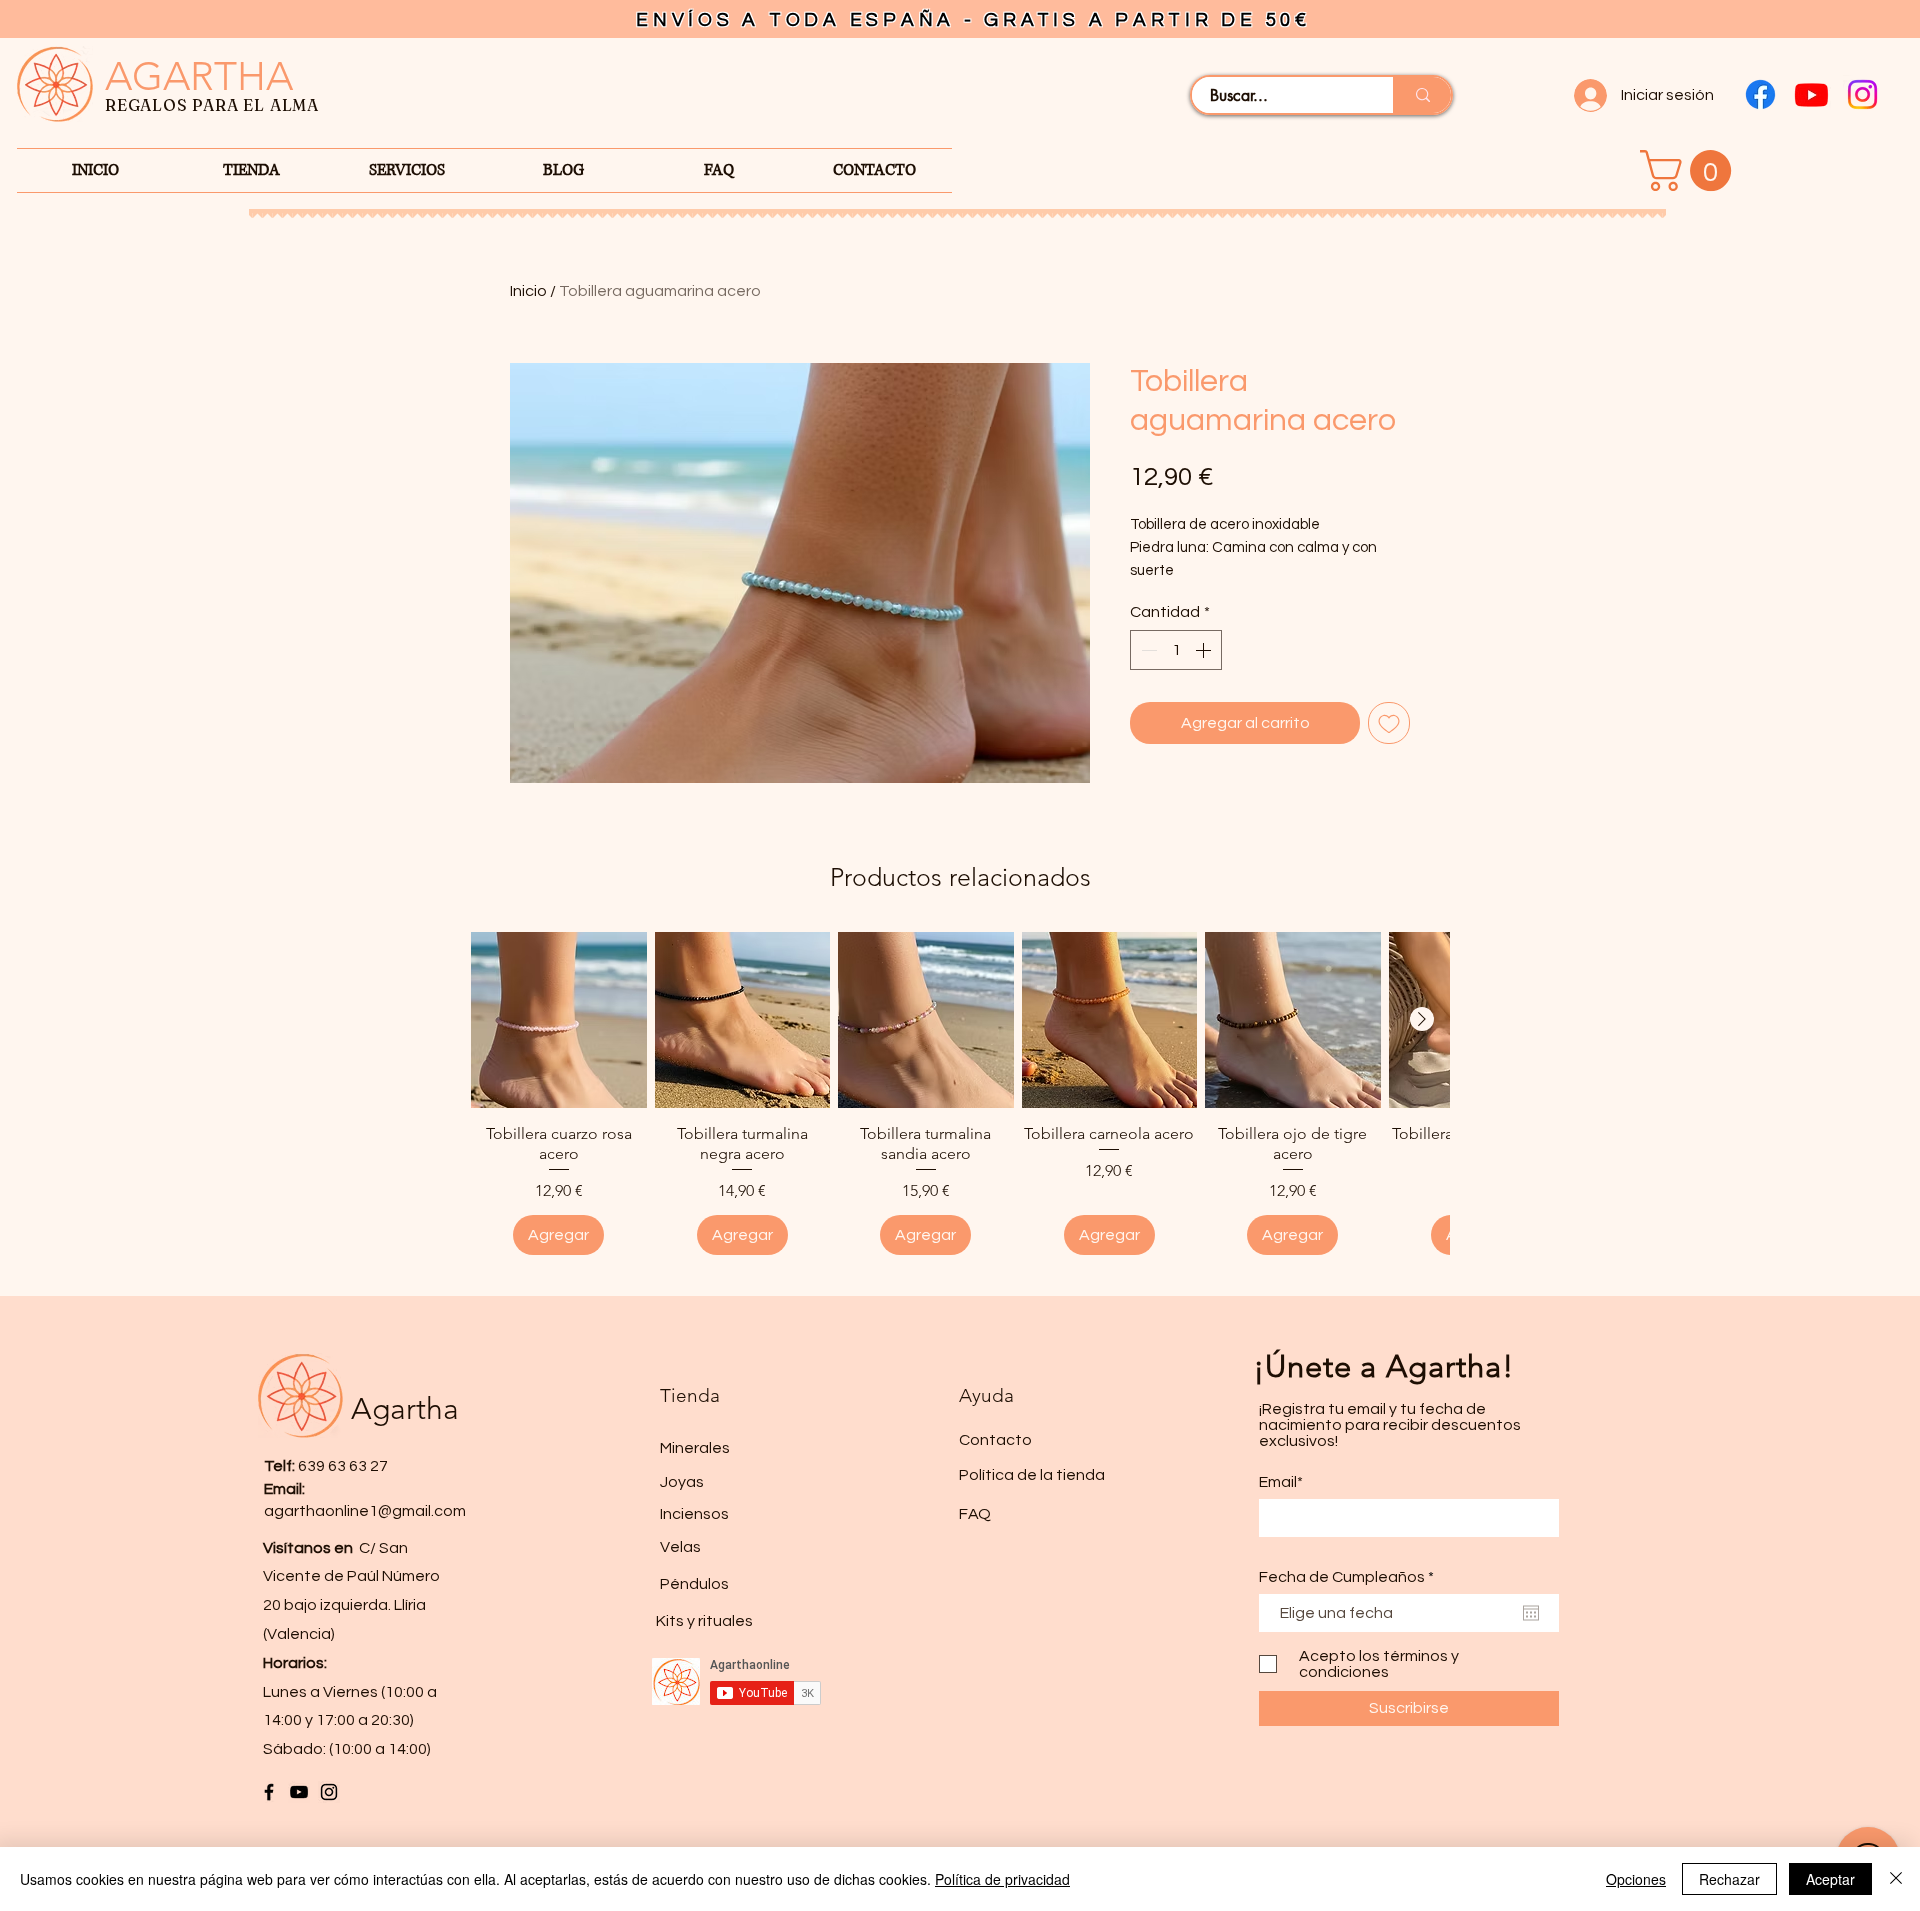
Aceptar (1830, 1879)
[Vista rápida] (559, 1020)
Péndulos (694, 1584)
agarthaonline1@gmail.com (365, 1511)
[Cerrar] (1896, 1879)
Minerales (695, 1448)
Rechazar (1729, 1879)
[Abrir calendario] (1531, 1613)
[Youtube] (1811, 94)
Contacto (995, 1440)
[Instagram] (1862, 94)
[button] (1690, 170)
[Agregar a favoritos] (1389, 723)
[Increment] (1205, 650)
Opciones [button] (1636, 1879)
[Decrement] (1147, 650)
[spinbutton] (1176, 650)
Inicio (528, 291)
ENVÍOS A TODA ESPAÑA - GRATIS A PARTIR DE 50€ (974, 20)
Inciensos (694, 1514)
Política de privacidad (1002, 1879)
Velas (680, 1547)
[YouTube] (299, 1792)
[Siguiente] (1422, 1019)
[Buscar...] (1422, 95)
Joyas (682, 1482)
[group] (960, 1093)
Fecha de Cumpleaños (1351, 1577)
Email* (1281, 1482)
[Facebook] (1760, 94)
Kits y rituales (704, 1621)
